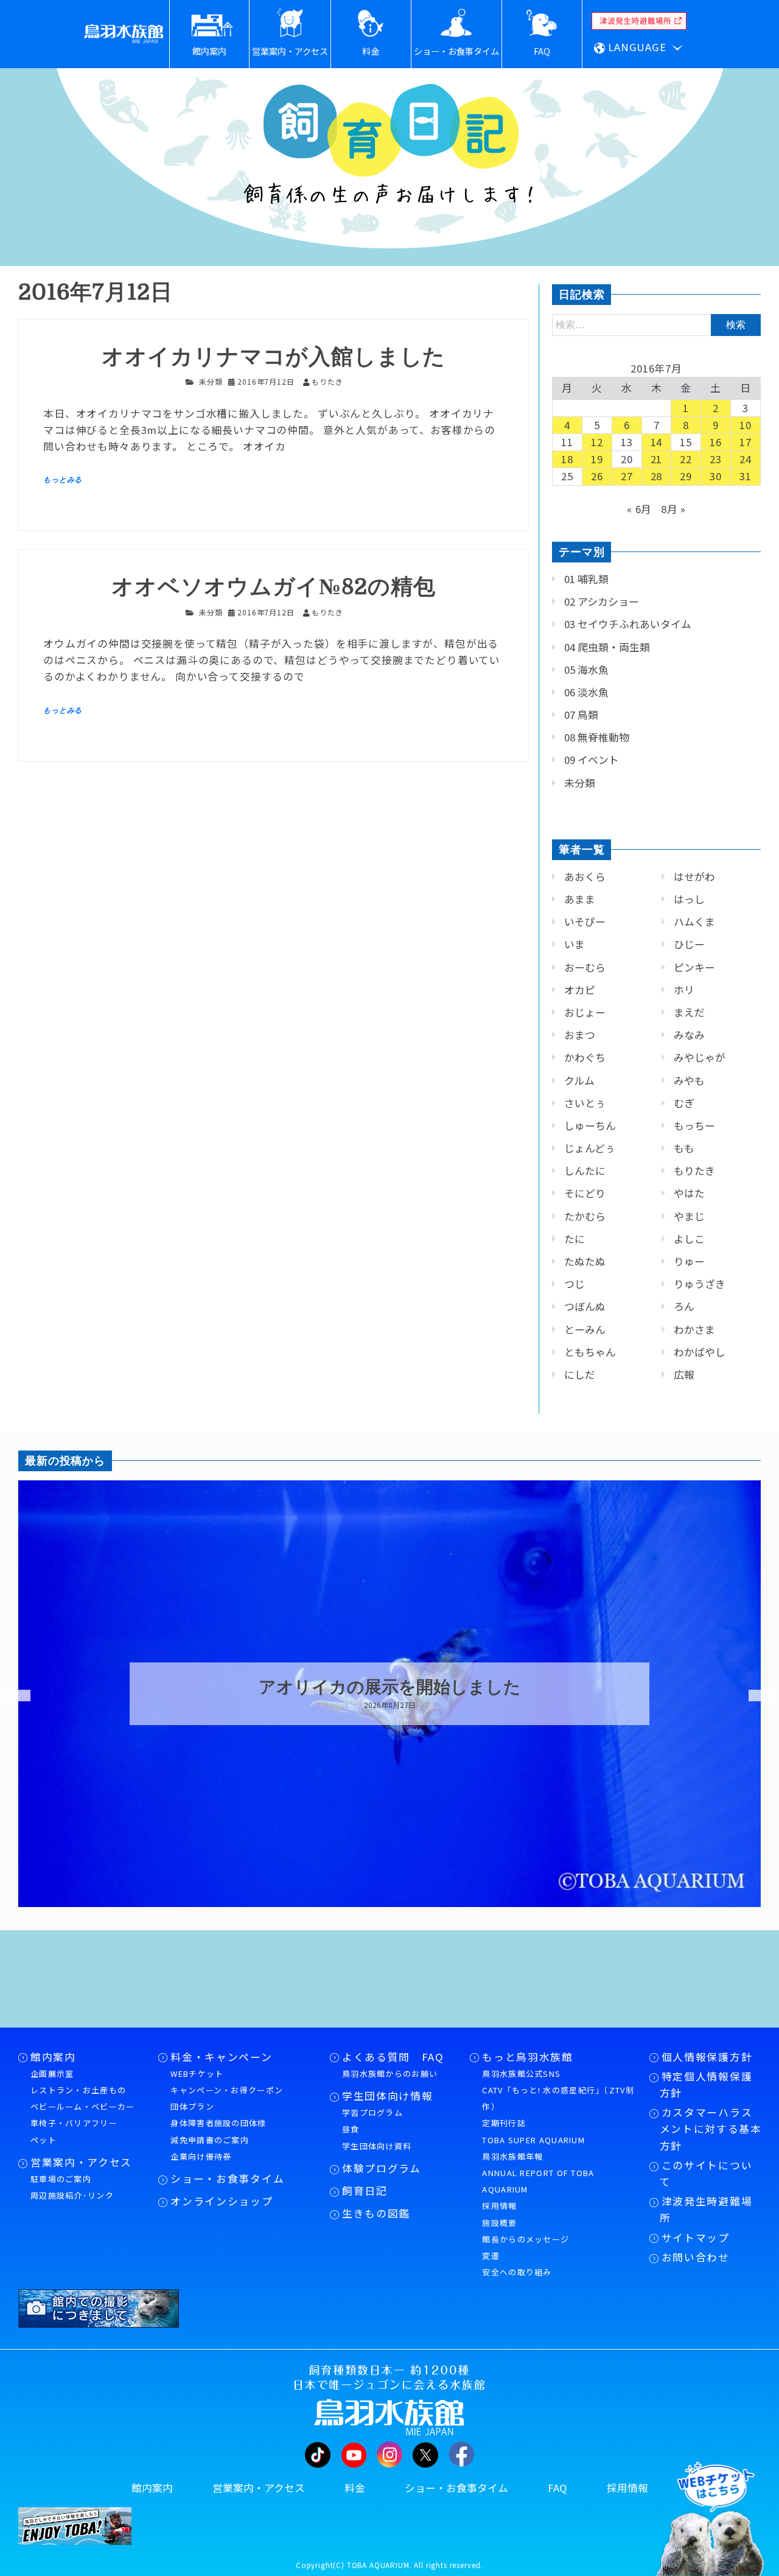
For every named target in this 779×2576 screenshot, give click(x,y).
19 (597, 459)
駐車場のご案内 (61, 2179)
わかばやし (700, 1352)
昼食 (351, 2129)
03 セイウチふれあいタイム (628, 624)
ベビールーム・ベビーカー (83, 2106)
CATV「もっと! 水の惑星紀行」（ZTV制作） (558, 2098)
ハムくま (694, 922)
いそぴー (585, 922)
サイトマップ (696, 2238)
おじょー (585, 1012)
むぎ (684, 1103)
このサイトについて (706, 2173)
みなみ (689, 1035)
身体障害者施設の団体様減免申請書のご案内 (218, 2131)
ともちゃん (590, 1352)
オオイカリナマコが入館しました (274, 357)
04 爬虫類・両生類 (607, 647)
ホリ (684, 990)
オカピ (580, 990)
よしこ (689, 1239)
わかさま (694, 1329)
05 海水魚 (586, 670)
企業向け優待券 (201, 2156)
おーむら (585, 967)
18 (567, 459)
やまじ (689, 1216)
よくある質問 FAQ (393, 2057)
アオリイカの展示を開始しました (390, 1687)
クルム (579, 1080)
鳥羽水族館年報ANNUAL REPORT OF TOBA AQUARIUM (538, 2173)
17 (746, 442)
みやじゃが (700, 1057)
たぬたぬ (585, 1261)
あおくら (585, 877)
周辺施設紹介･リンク (72, 2195)
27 (627, 476)
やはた (689, 1193)
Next (755, 1696)
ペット (44, 2140)
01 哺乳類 (586, 579)
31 (746, 476)
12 (597, 442)
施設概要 (499, 2223)
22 (686, 459)
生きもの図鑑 (376, 2213)
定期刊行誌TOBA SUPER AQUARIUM (533, 2131)
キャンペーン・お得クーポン (227, 2090)
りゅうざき (700, 1284)
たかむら (585, 1216)
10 (746, 425)
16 (716, 442)
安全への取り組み (517, 2272)
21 (657, 459)
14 (657, 442)
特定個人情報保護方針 (706, 2084)
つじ (575, 1284)
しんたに (585, 1171)
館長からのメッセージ (526, 2239)
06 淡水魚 (586, 692)
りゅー (689, 1261)
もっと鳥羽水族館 (527, 2057)
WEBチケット (197, 2074)
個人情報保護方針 (707, 2057)
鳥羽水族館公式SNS (521, 2074)
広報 (684, 1374)
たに (575, 1239)
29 (686, 476)
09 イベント (592, 760)
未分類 (211, 381)
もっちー (694, 1125)
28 (657, 476)
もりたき (694, 1171)
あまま (580, 899)
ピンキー (694, 967)
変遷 (491, 2256)
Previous (9, 1696)
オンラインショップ (222, 2201)
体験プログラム (382, 2168)
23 (716, 459)
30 (716, 476)
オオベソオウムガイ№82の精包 (274, 587)
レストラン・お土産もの (78, 2090)
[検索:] (656, 324)
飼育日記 (365, 2191)
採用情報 (499, 2206)
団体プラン (192, 2106)
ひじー (689, 944)
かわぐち (585, 1057)
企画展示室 (52, 2074)
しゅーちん (590, 1125)
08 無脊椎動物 (597, 737)
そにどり (585, 1193)
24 (746, 459)
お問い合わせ (696, 2257)
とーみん (585, 1329)
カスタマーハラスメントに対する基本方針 (711, 2129)
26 (597, 476)
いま (575, 944)
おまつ (580, 1035)
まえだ (689, 1012)
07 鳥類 (581, 715)
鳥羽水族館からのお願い (390, 2074)
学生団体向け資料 (377, 2146)
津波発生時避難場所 (706, 2209)
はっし (689, 899)
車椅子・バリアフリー (74, 2123)
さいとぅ (585, 1103)
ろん (684, 1306)
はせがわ (694, 877)
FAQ (557, 2488)
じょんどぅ (590, 1148)
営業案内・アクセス (81, 2162)
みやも (689, 1080)
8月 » (673, 509)
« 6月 (639, 509)
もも (684, 1148)
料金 (355, 2488)
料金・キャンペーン (221, 2057)
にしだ (580, 1374)
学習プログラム (372, 2112)
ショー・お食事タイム (227, 2179)
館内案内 (53, 2057)
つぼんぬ (585, 1306)
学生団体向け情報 (387, 2096)
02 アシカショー (602, 601)
